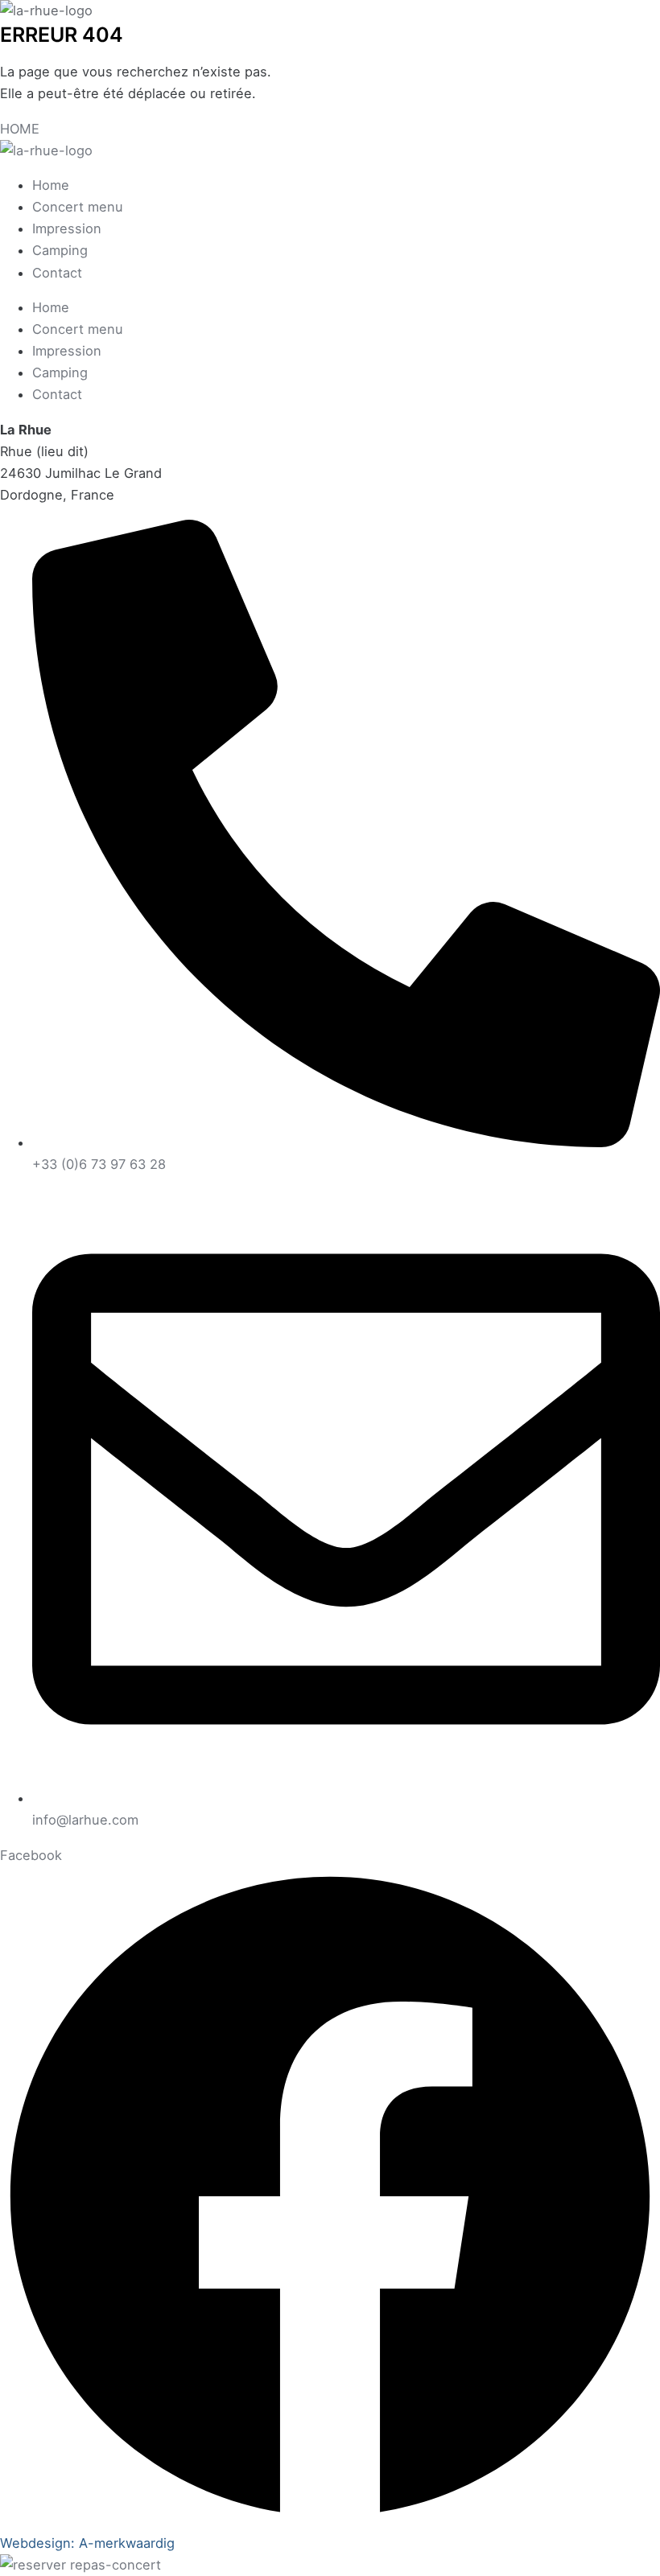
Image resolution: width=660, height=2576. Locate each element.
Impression (67, 228)
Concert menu (78, 207)
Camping (60, 250)
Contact (57, 273)
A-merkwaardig (127, 2543)
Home (51, 185)
